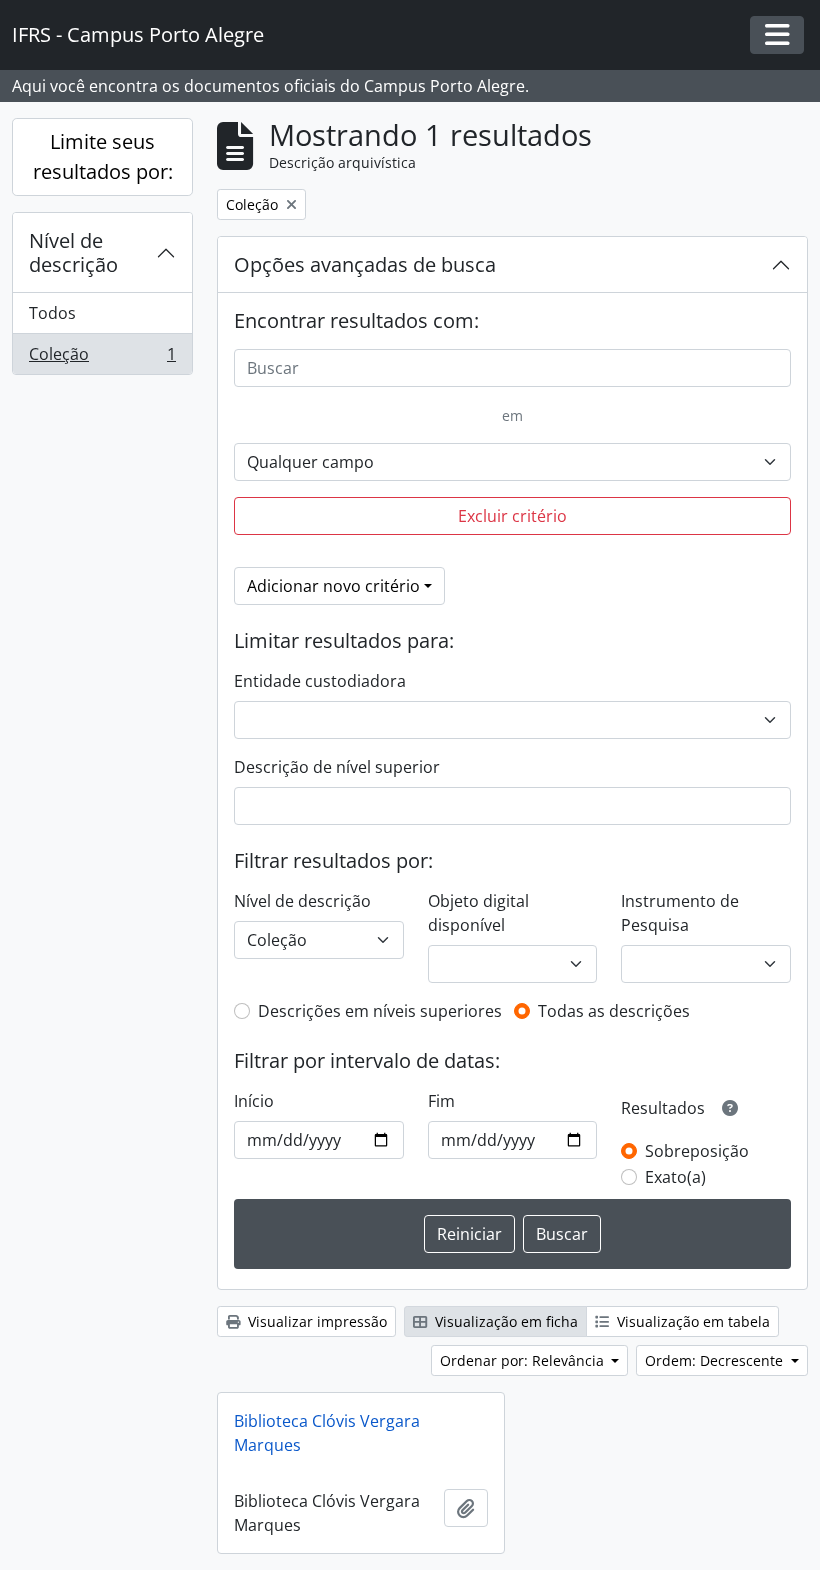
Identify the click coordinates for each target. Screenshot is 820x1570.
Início (254, 1101)
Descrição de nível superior (337, 767)
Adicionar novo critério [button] (333, 586)
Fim (441, 1101)
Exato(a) (675, 1177)
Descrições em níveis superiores (380, 1011)
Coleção (102, 358)
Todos (52, 313)
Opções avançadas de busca (365, 264)
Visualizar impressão (315, 1321)
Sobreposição (697, 1151)
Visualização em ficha (504, 1321)
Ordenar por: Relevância (524, 1360)
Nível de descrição (73, 252)
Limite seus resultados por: (103, 156)
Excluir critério (512, 516)
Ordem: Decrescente (716, 1360)
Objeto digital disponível (478, 913)
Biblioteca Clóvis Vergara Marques (327, 1433)
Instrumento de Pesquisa (680, 913)
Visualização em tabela (691, 1321)
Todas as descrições (614, 1011)
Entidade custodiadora (320, 681)
